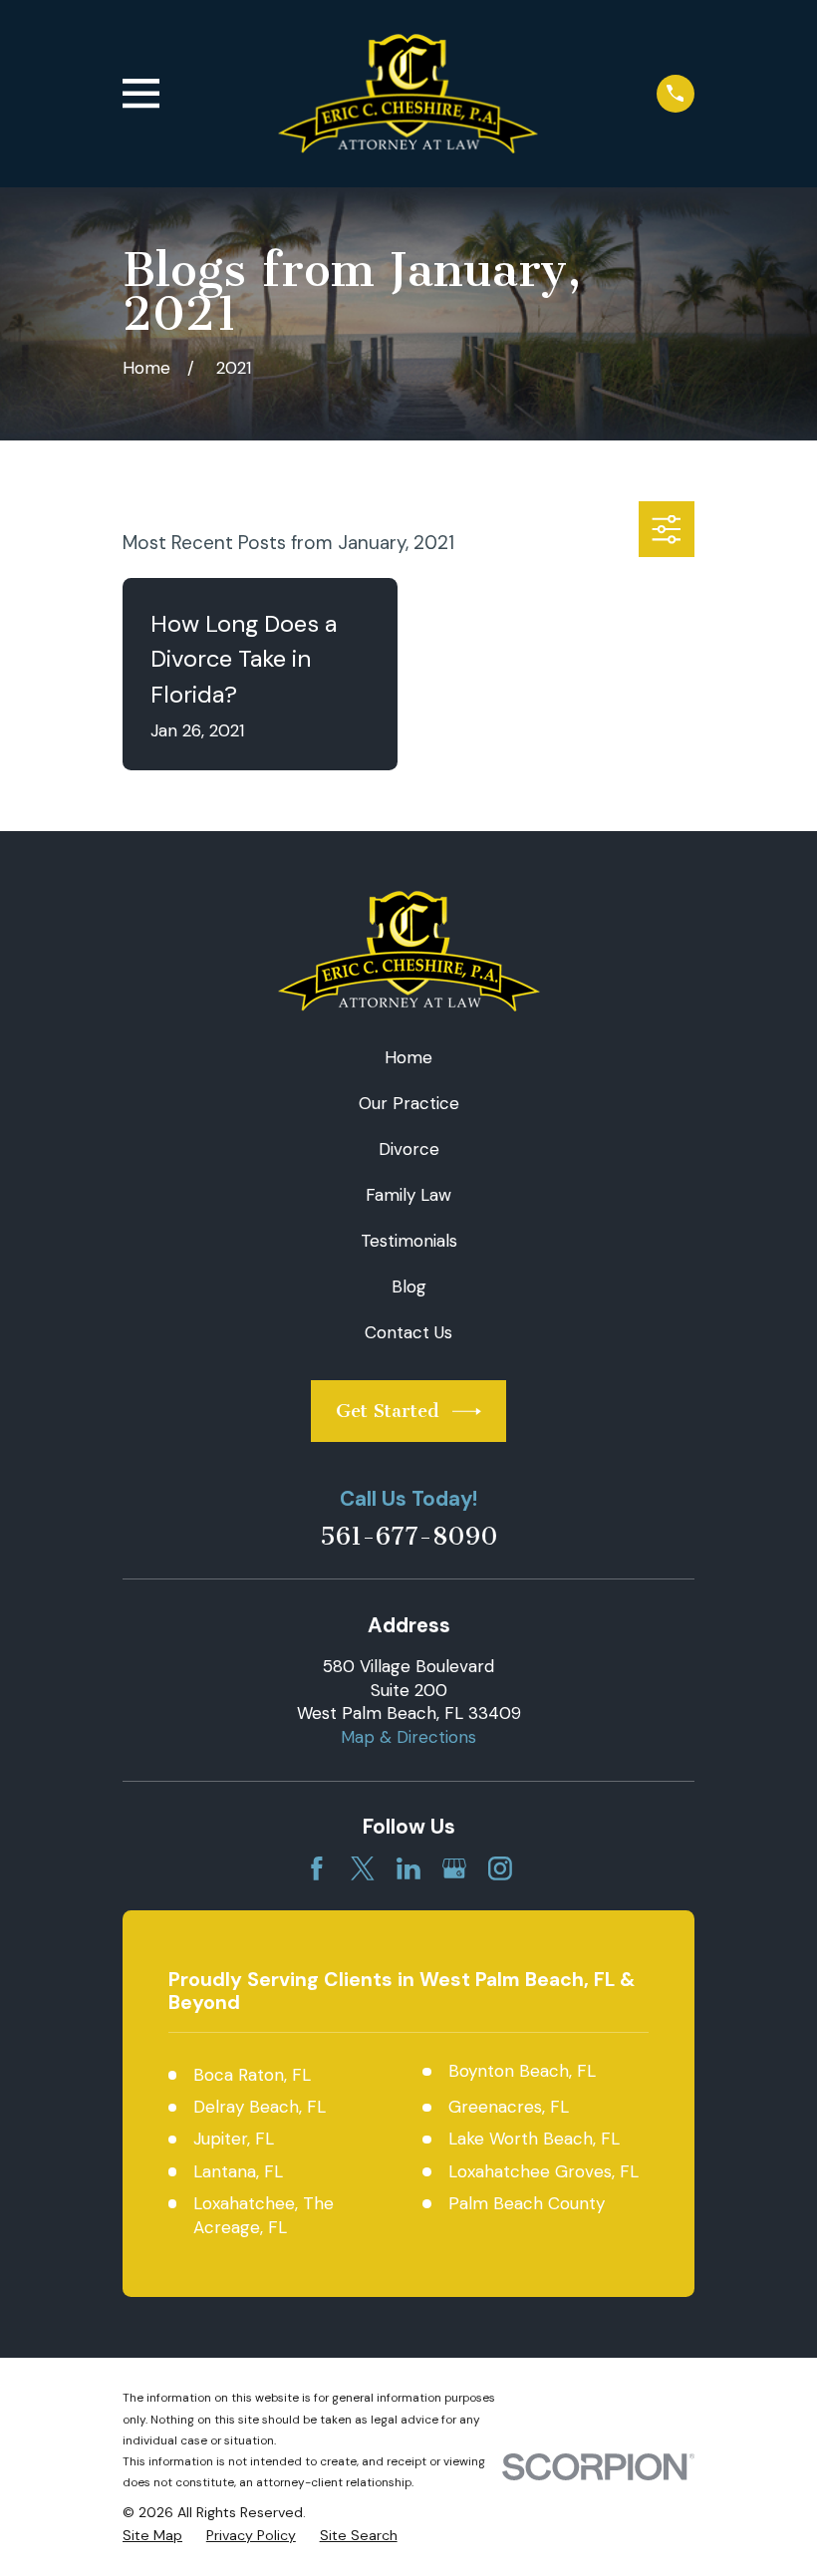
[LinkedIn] (408, 1868)
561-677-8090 (409, 1537)
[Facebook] (317, 1868)
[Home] (408, 94)
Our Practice (409, 1103)
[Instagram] (500, 1868)
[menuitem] (152, 2536)
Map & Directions (408, 1737)
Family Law (408, 1195)
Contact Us (408, 1332)
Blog (409, 1287)
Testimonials (409, 1241)
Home (408, 1057)
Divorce (409, 1149)
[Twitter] (363, 1868)
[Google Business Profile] (454, 1868)
